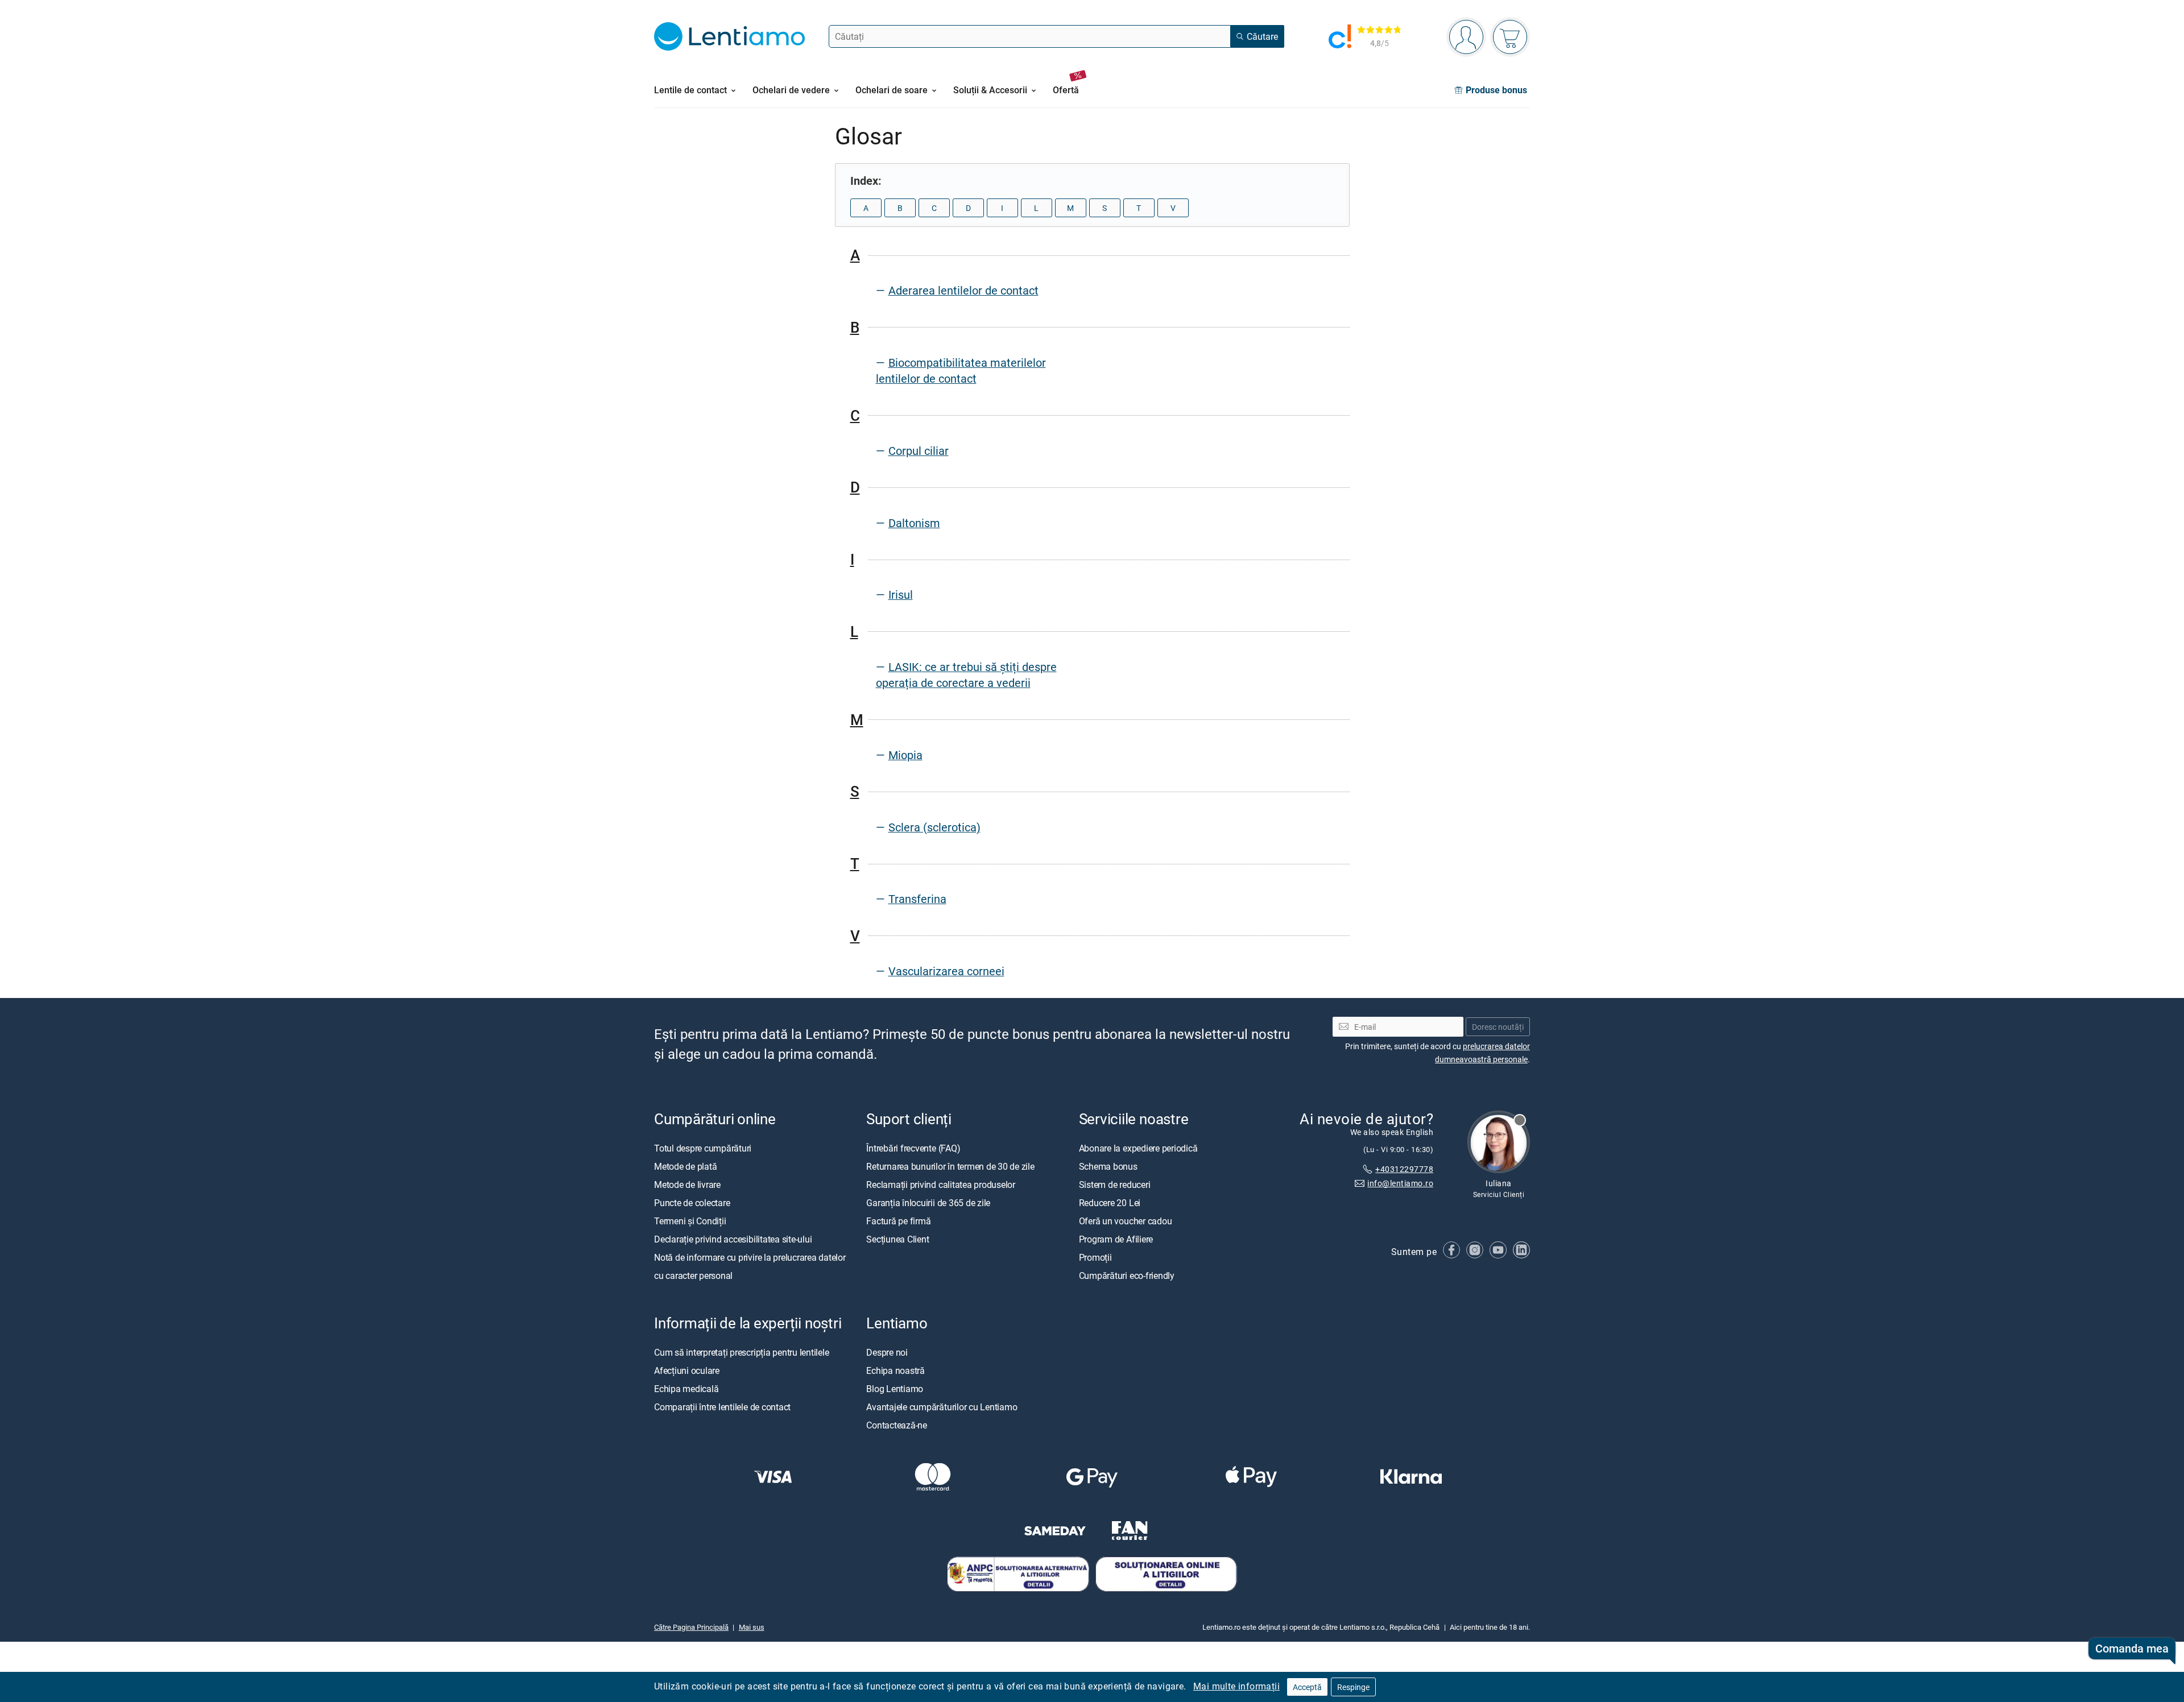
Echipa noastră (895, 1370)
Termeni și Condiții (690, 1221)
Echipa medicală (686, 1389)
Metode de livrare (687, 1185)
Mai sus (752, 1627)
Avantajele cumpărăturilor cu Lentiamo (942, 1407)
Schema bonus (1108, 1166)
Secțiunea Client (897, 1239)
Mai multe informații (1236, 1686)
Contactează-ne (897, 1425)
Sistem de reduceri (1115, 1185)
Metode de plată (685, 1166)
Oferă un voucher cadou (1126, 1221)
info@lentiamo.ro (1400, 1183)
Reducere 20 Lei (1110, 1203)
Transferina (917, 899)
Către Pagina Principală (691, 1627)
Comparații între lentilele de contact (722, 1407)
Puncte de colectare (692, 1203)
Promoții (1095, 1257)
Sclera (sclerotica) (934, 827)
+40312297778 (1404, 1169)
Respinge (1353, 1687)
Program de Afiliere (1116, 1239)
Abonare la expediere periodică (1138, 1148)
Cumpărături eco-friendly (1127, 1276)
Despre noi (887, 1352)
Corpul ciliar (919, 451)
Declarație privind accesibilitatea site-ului (733, 1239)
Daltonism (914, 523)
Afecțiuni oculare (687, 1370)
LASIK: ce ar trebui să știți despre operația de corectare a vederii (966, 675)
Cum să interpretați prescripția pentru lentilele (741, 1352)
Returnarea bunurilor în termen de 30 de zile (950, 1166)
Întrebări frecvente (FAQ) (913, 1148)
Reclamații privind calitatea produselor (941, 1185)
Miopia (905, 755)
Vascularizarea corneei (946, 971)
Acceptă (1307, 1687)
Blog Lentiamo (895, 1389)
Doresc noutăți (1498, 1027)
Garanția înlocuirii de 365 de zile (928, 1203)
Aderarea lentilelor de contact (963, 290)
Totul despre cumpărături (703, 1148)
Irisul (901, 595)
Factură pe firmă (898, 1221)
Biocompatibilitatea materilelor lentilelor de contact (961, 370)
